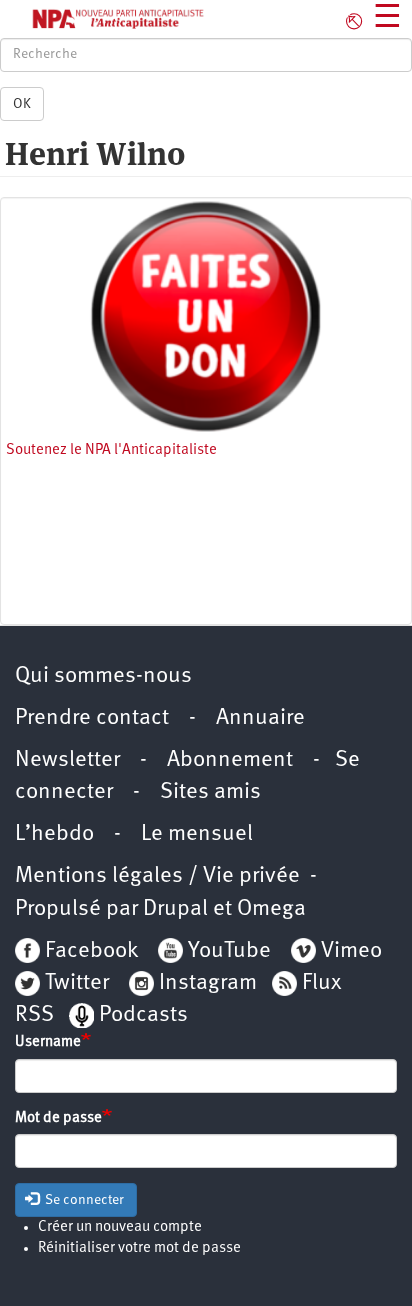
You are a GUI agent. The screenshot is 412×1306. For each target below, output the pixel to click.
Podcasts (143, 1015)
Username (48, 1042)
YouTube (227, 951)
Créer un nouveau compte (120, 1227)
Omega (271, 909)
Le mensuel (197, 834)
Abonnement (230, 760)
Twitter (77, 983)
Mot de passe (58, 1118)
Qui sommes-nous (103, 676)
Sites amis (210, 792)
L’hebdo (54, 834)
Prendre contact (92, 718)
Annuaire (260, 718)
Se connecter (83, 1200)
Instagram (208, 983)
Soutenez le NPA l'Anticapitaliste (111, 450)
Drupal (175, 909)
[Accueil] (103, 19)
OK (22, 104)
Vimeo (351, 951)
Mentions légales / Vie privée (157, 876)
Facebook (89, 951)
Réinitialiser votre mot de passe (139, 1248)
